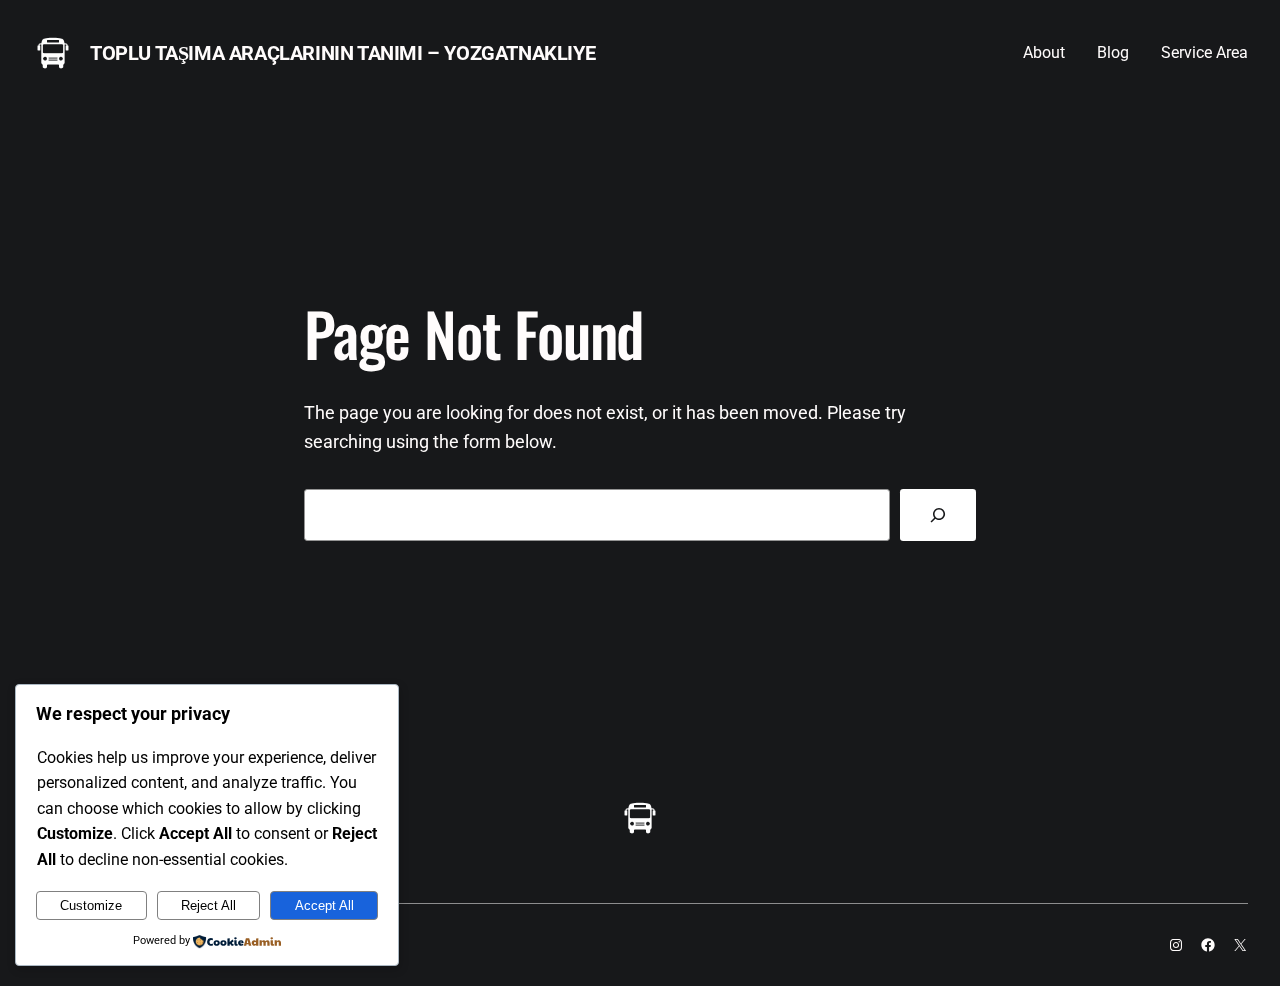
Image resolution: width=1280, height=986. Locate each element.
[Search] (938, 515)
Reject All (208, 905)
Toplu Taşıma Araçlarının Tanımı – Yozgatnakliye (342, 53)
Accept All (324, 905)
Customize (91, 905)
